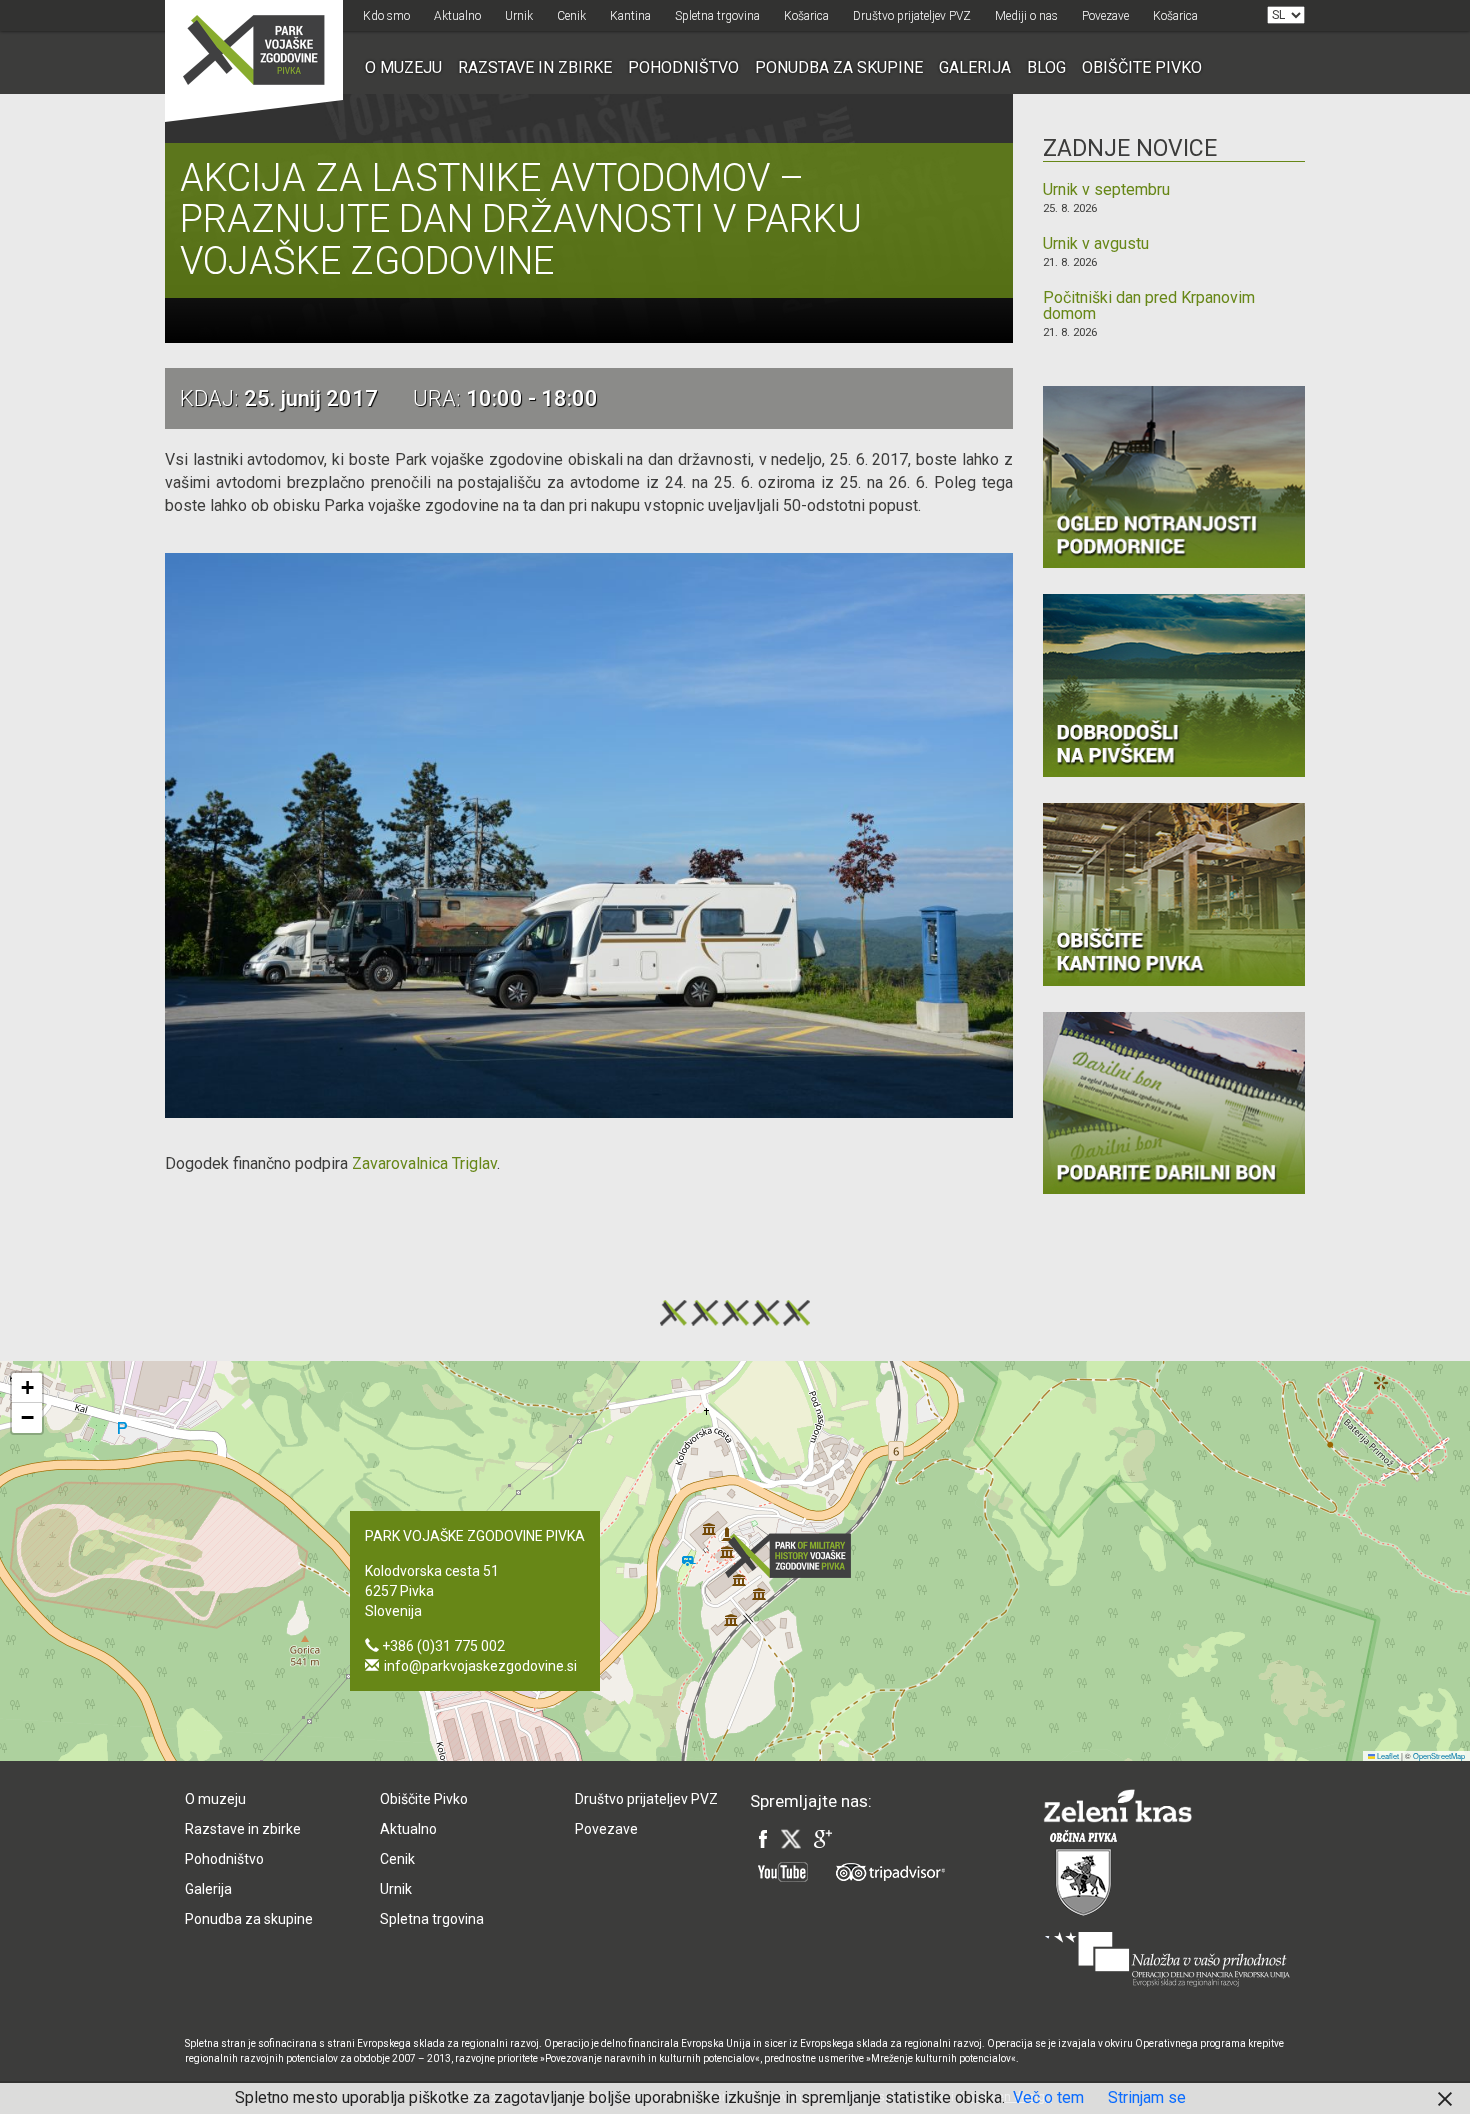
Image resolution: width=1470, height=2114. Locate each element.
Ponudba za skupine (839, 67)
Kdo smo (386, 16)
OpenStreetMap (1439, 1755)
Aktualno (457, 16)
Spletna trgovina (717, 16)
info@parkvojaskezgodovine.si (480, 1666)
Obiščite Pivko (1142, 67)
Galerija (975, 67)
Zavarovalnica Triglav (424, 1163)
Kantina (630, 16)
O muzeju (403, 67)
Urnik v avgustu (1096, 244)
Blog (1046, 67)
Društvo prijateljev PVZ (912, 16)
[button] (794, 1555)
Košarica (806, 16)
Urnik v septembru (1106, 190)
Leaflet (1387, 1755)
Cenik (571, 16)
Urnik (519, 16)
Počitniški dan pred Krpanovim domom (1149, 306)
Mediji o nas (1026, 16)
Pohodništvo (683, 67)
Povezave (1105, 16)
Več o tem (1048, 2097)
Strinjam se (1147, 2097)
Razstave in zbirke (535, 67)
